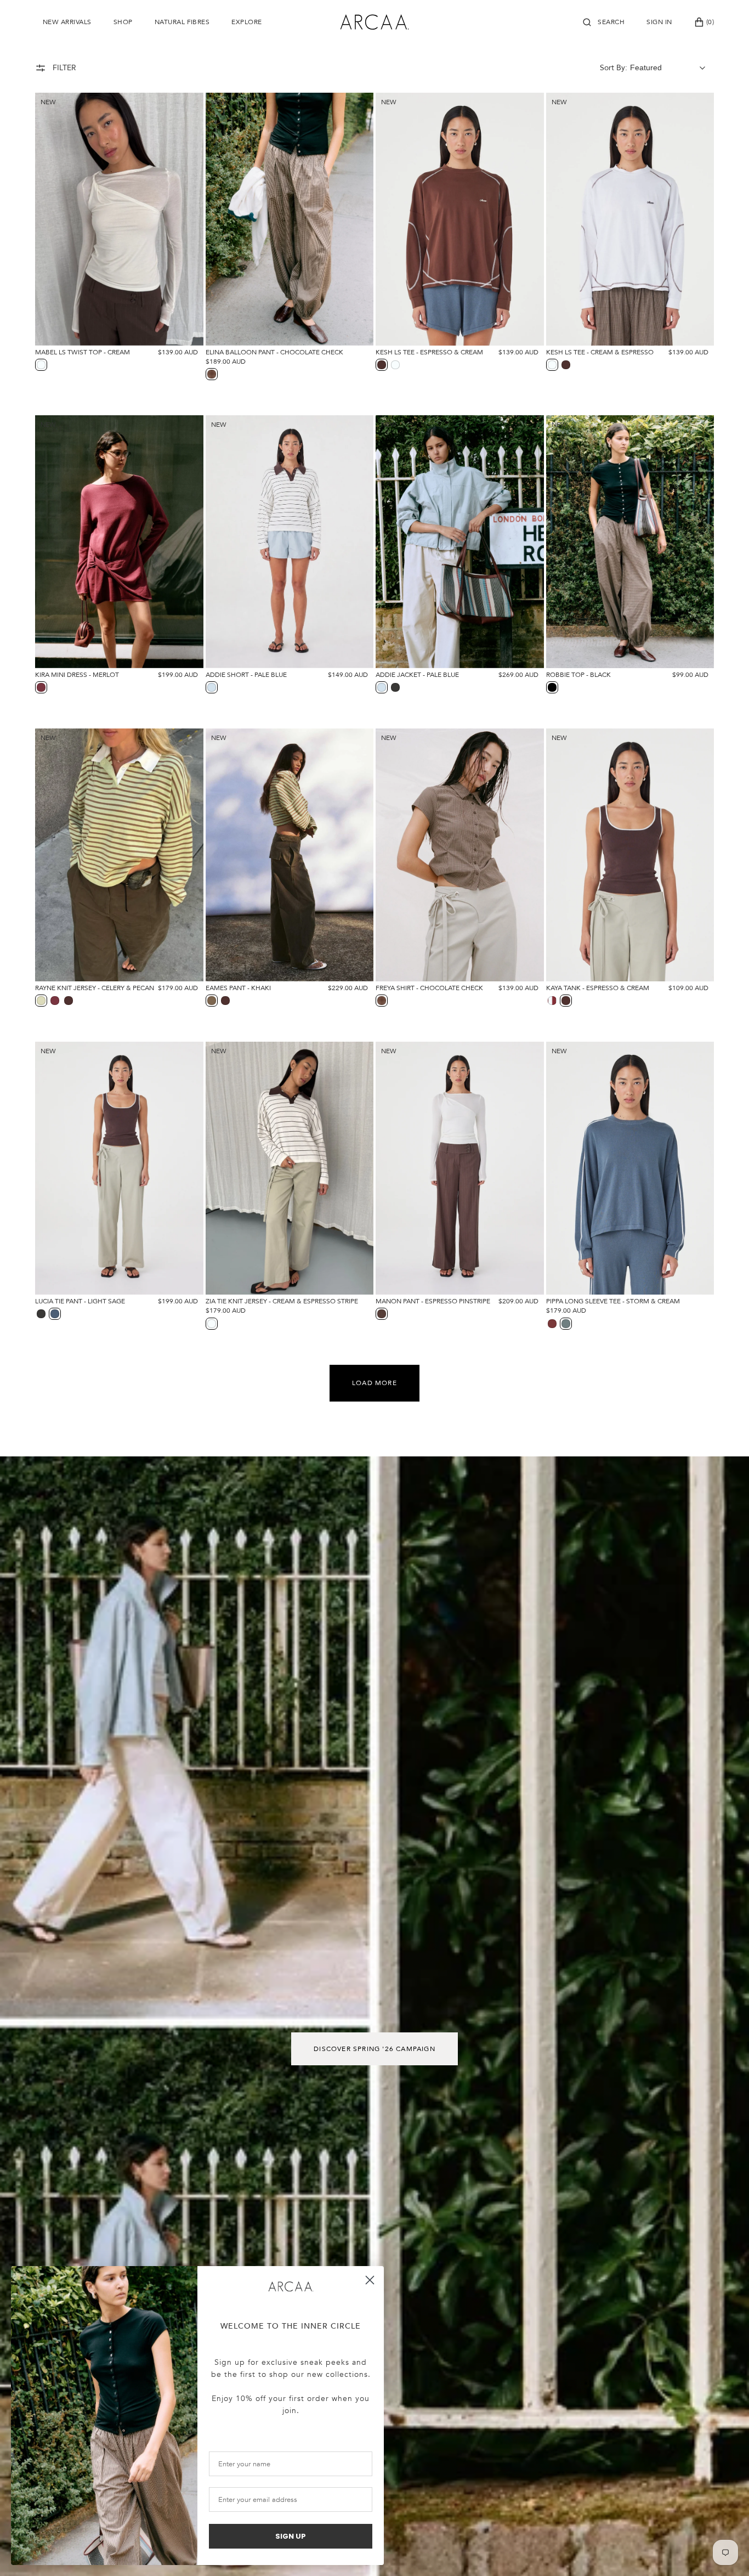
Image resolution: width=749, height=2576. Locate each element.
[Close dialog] (370, 2280)
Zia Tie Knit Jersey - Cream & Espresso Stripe (282, 1301)
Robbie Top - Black (578, 675)
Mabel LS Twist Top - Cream (83, 352)
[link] (291, 2287)
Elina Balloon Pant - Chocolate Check (274, 352)
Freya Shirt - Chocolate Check (429, 988)
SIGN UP (291, 2536)
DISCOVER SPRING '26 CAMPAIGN (374, 2049)
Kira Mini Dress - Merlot (77, 675)
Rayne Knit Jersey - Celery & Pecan (95, 988)
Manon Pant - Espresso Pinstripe (433, 1301)
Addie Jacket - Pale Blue (417, 675)
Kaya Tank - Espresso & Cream (598, 988)
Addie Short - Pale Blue (246, 675)
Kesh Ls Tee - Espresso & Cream (429, 352)
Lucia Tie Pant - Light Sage (80, 1301)
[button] (604, 22)
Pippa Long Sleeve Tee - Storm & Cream (613, 1301)
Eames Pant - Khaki (238, 988)
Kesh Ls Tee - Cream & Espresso (600, 352)
